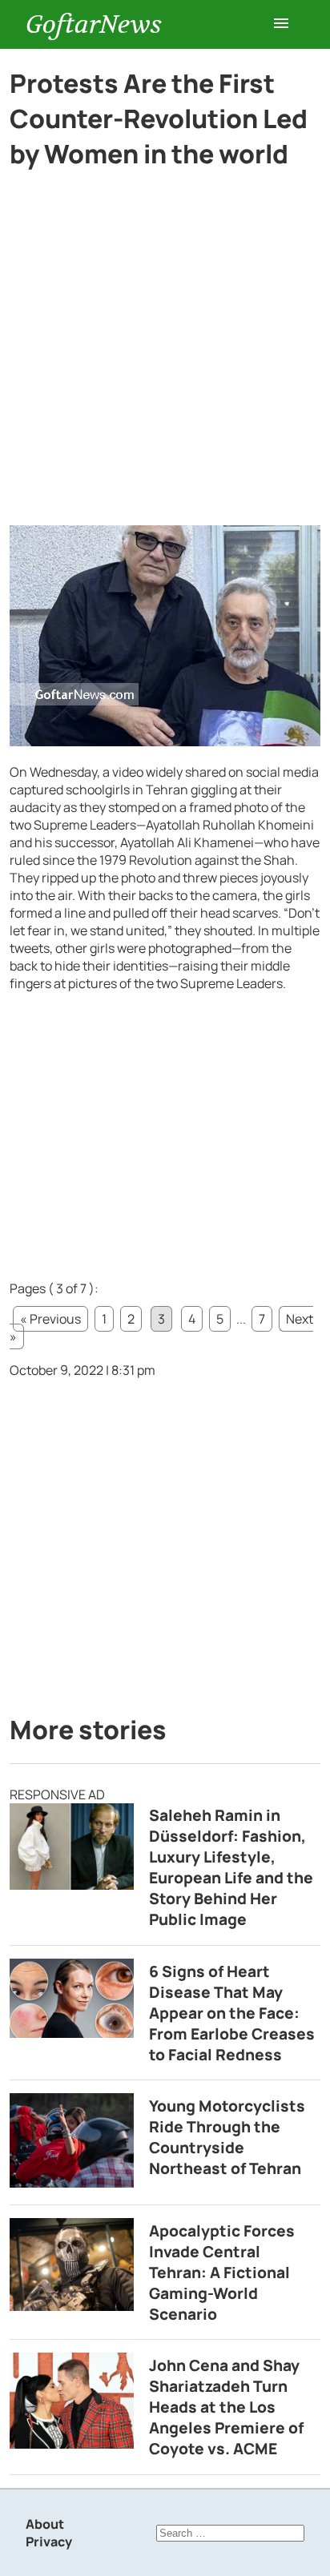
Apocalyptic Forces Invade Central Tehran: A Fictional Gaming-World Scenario (222, 2273)
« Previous (50, 1319)
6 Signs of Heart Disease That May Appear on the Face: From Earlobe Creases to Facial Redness (232, 2013)
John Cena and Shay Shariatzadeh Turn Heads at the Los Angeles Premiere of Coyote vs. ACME (226, 2407)
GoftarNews (94, 24)
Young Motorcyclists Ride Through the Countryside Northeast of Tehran (227, 2137)
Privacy (49, 2542)
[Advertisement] (165, 354)
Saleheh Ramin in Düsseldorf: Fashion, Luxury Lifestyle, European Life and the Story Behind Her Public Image (231, 1867)
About (45, 2524)
